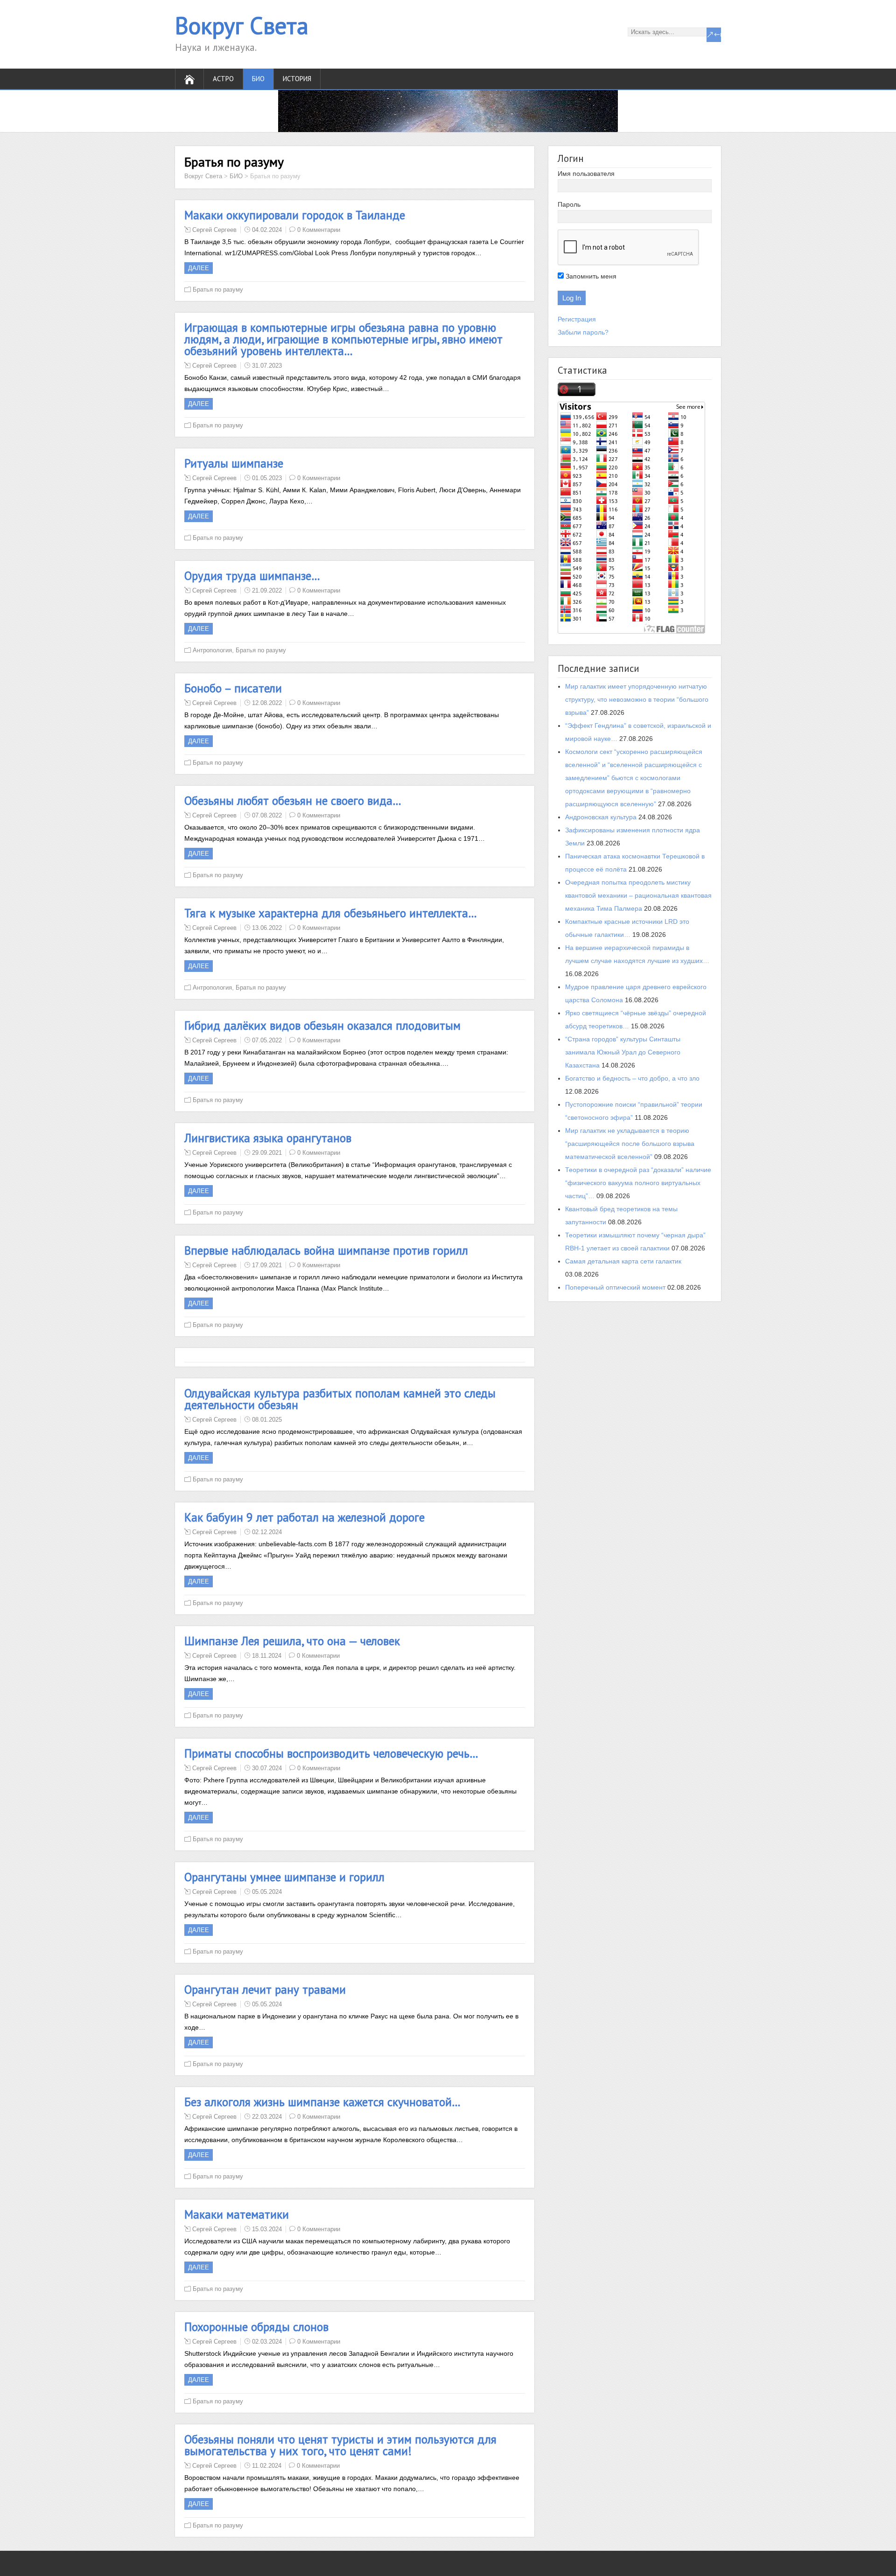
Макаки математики (237, 2214)
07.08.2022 (267, 815)
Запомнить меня (590, 276)
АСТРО (223, 79)
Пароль (569, 204)
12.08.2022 (267, 703)
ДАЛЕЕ (199, 268)
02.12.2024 (267, 1532)
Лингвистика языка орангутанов (268, 1138)
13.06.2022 (267, 928)
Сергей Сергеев (214, 230)
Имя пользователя (586, 174)
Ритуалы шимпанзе (234, 463)
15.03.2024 (267, 2229)
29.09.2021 (267, 1153)
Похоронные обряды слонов (256, 2327)
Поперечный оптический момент (615, 1287)
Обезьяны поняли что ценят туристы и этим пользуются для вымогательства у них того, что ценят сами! (340, 2445)
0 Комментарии (319, 230)
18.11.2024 (267, 1656)
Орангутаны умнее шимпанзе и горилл (284, 1877)
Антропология (212, 650)
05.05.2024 (267, 1892)
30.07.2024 (267, 1768)
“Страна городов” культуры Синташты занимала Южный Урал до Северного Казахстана (623, 1052)
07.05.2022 (267, 1040)
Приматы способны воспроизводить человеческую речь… (331, 1753)
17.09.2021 (267, 1265)
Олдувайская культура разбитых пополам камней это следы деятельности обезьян (340, 1399)
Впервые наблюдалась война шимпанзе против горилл (326, 1250)
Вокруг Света (242, 25)
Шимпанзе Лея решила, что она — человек (292, 1641)
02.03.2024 (267, 2342)
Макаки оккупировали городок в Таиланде (295, 215)
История (297, 79)
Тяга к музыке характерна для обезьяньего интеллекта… (331, 913)
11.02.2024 (267, 2466)
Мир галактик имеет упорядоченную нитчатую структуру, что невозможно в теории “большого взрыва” (637, 699)
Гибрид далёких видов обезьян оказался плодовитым (322, 1026)
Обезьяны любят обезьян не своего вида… (293, 801)
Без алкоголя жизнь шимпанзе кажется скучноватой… (322, 2102)
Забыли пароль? (583, 332)
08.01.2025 (267, 1420)
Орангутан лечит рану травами (265, 1990)
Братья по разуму (218, 290)
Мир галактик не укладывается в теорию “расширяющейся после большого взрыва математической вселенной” (630, 1144)
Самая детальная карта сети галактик (623, 1261)
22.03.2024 (267, 2117)
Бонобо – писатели (233, 688)
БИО (236, 176)
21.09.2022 (267, 590)
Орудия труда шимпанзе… (252, 576)
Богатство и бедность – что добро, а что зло (632, 1078)
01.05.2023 (267, 478)
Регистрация (577, 319)
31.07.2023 (267, 366)
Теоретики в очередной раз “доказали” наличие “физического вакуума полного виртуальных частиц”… (638, 1183)
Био (258, 79)
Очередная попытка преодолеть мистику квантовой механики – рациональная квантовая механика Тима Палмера (638, 895)
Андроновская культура (601, 817)
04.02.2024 (267, 230)
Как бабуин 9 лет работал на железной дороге (304, 1517)
